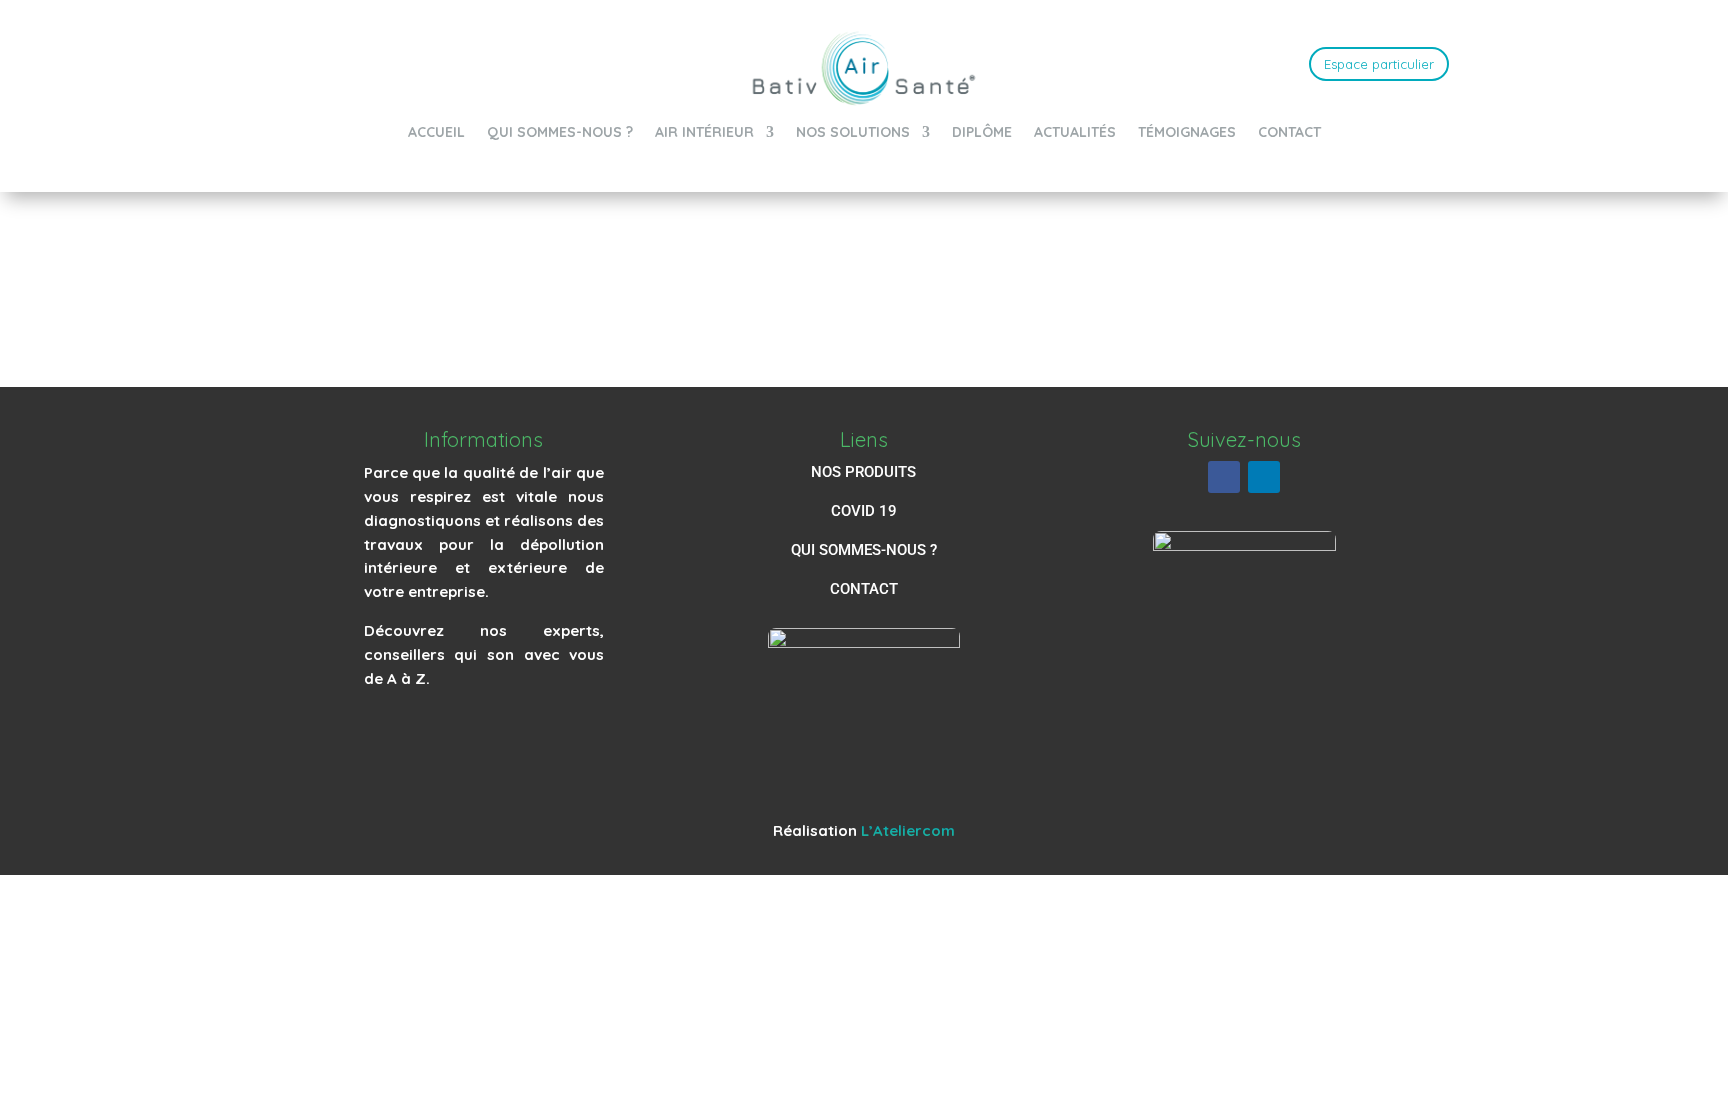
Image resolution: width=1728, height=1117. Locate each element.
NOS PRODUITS (863, 472)
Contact (1289, 133)
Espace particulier (1379, 64)
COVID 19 (864, 511)
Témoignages (1187, 133)
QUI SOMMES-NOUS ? (864, 550)
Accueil (436, 133)
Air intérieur (704, 133)
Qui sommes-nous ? (560, 133)
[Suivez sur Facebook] (1224, 477)
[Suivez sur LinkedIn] (1264, 477)
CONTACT (864, 589)
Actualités (1075, 133)
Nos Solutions (853, 133)
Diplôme (982, 133)
